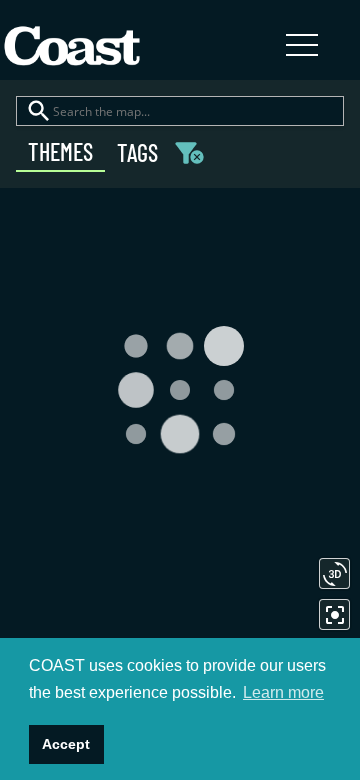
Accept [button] (66, 744)
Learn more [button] (283, 692)
